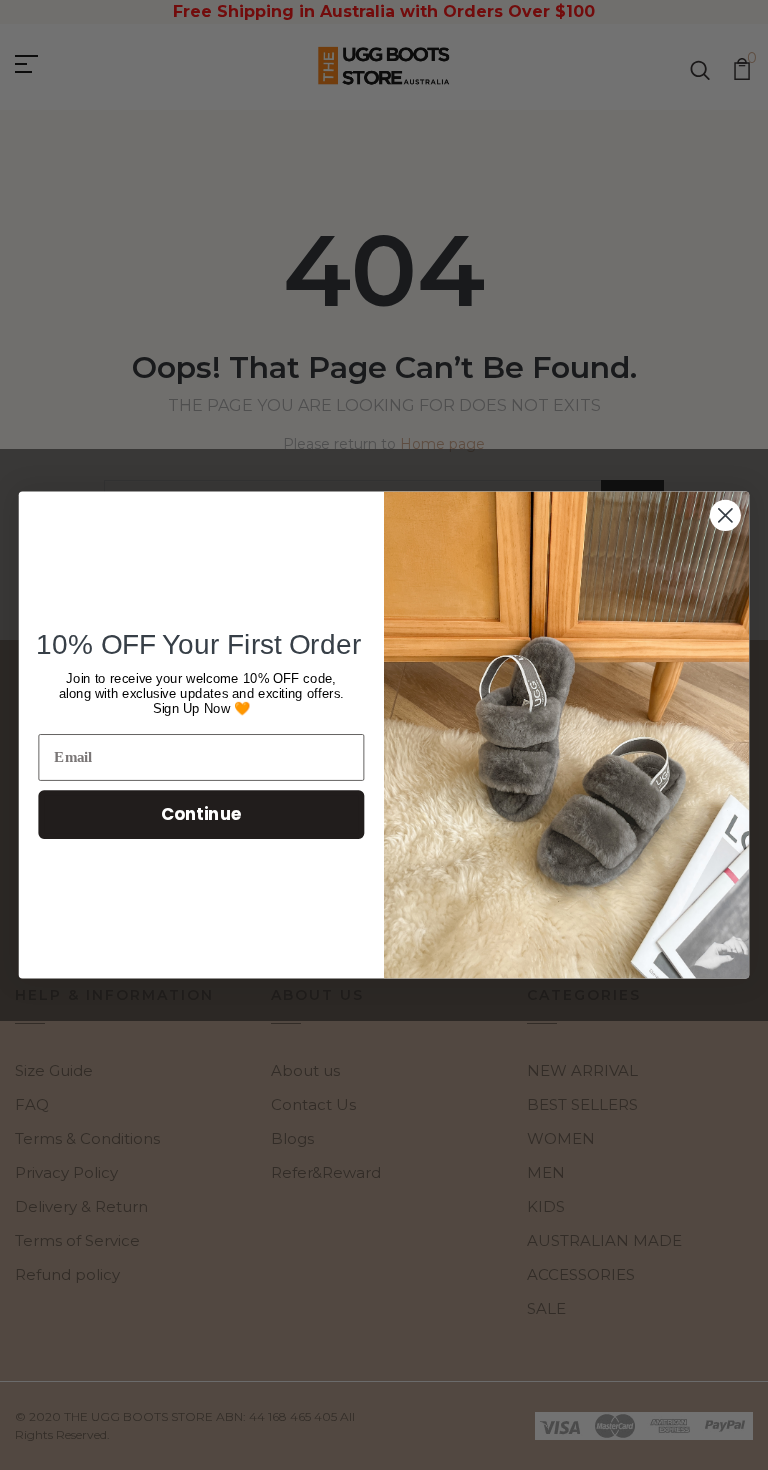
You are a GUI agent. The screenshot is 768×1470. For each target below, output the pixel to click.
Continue (201, 813)
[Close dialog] (725, 515)
